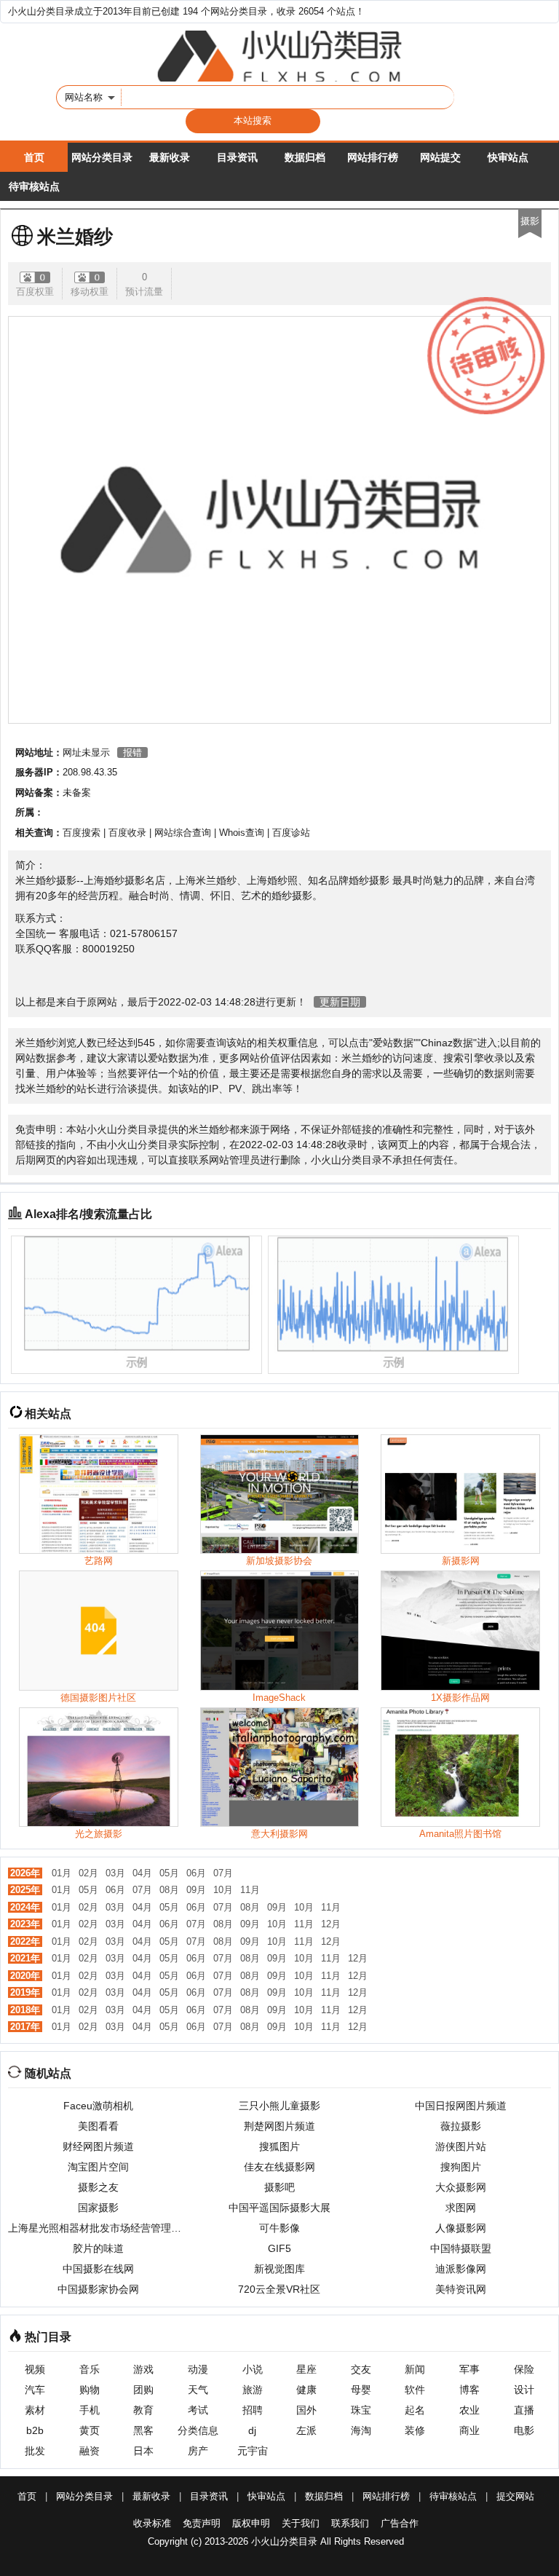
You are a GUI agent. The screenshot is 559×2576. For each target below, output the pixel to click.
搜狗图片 (461, 2167)
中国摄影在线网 (98, 2269)
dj (252, 2430)
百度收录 (127, 833)
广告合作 (400, 2523)
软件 (415, 2390)
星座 (306, 2369)
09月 (196, 1890)
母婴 (361, 2390)
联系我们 (350, 2523)
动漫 (198, 2369)
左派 (306, 2430)
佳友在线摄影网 (279, 2167)
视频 (35, 2369)
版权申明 (251, 2523)
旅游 (253, 2390)
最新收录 (170, 157)
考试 (198, 2410)
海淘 (361, 2430)
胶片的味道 (98, 2248)
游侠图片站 (461, 2146)
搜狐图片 (279, 2146)
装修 (415, 2430)
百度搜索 (82, 833)
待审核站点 (34, 186)
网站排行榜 (373, 157)
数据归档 (305, 157)
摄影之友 (98, 2187)
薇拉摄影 (461, 2126)
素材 (35, 2410)
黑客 (143, 2430)
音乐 (90, 2369)
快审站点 (508, 157)
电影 (524, 2430)
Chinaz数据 (447, 1043)
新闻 (415, 2369)
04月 (142, 1873)
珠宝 (361, 2410)
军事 (469, 2369)
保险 (524, 2369)
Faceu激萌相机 (98, 2106)
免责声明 (202, 2523)
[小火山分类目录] (279, 56)
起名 (415, 2410)
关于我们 (301, 2523)
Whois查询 (242, 833)
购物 (90, 2390)
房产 (198, 2451)
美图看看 (98, 2126)
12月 (331, 1924)
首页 (34, 157)
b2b (35, 2430)
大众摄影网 (461, 2187)
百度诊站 (291, 833)
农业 (469, 2410)
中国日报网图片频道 (461, 2106)
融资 (90, 2451)
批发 (35, 2451)
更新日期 (340, 1002)
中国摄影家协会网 (98, 2289)
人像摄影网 (461, 2228)
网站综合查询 (183, 833)
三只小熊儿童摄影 (279, 2106)
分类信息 (198, 2430)
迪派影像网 (461, 2269)
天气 (198, 2390)
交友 (361, 2369)
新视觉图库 (279, 2269)
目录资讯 (237, 157)
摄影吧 (279, 2187)
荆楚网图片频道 (279, 2126)
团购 (143, 2390)
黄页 (90, 2430)
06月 (196, 1873)
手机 (90, 2410)
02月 (88, 1873)
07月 (223, 1873)
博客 (469, 2390)
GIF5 (279, 2248)
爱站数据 (393, 1043)
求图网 (461, 2208)
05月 (169, 1873)
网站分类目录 (102, 157)
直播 (524, 2410)
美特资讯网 (461, 2289)
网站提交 (440, 157)
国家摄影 (98, 2208)
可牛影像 (279, 2228)
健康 (306, 2390)
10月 (223, 1890)
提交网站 (515, 2496)
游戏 (143, 2369)
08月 (169, 1890)
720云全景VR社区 (279, 2289)
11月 (250, 1890)
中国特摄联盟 (461, 2248)
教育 (143, 2410)
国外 (306, 2410)
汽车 (35, 2390)
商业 (469, 2430)
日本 (143, 2451)
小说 (253, 2369)
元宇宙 (253, 2451)
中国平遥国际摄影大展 (279, 2208)
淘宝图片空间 (98, 2167)
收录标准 (152, 2523)
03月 (115, 1873)
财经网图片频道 (98, 2146)
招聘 (253, 2410)
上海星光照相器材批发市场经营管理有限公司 (99, 2228)
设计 (524, 2390)
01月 (62, 1873)
